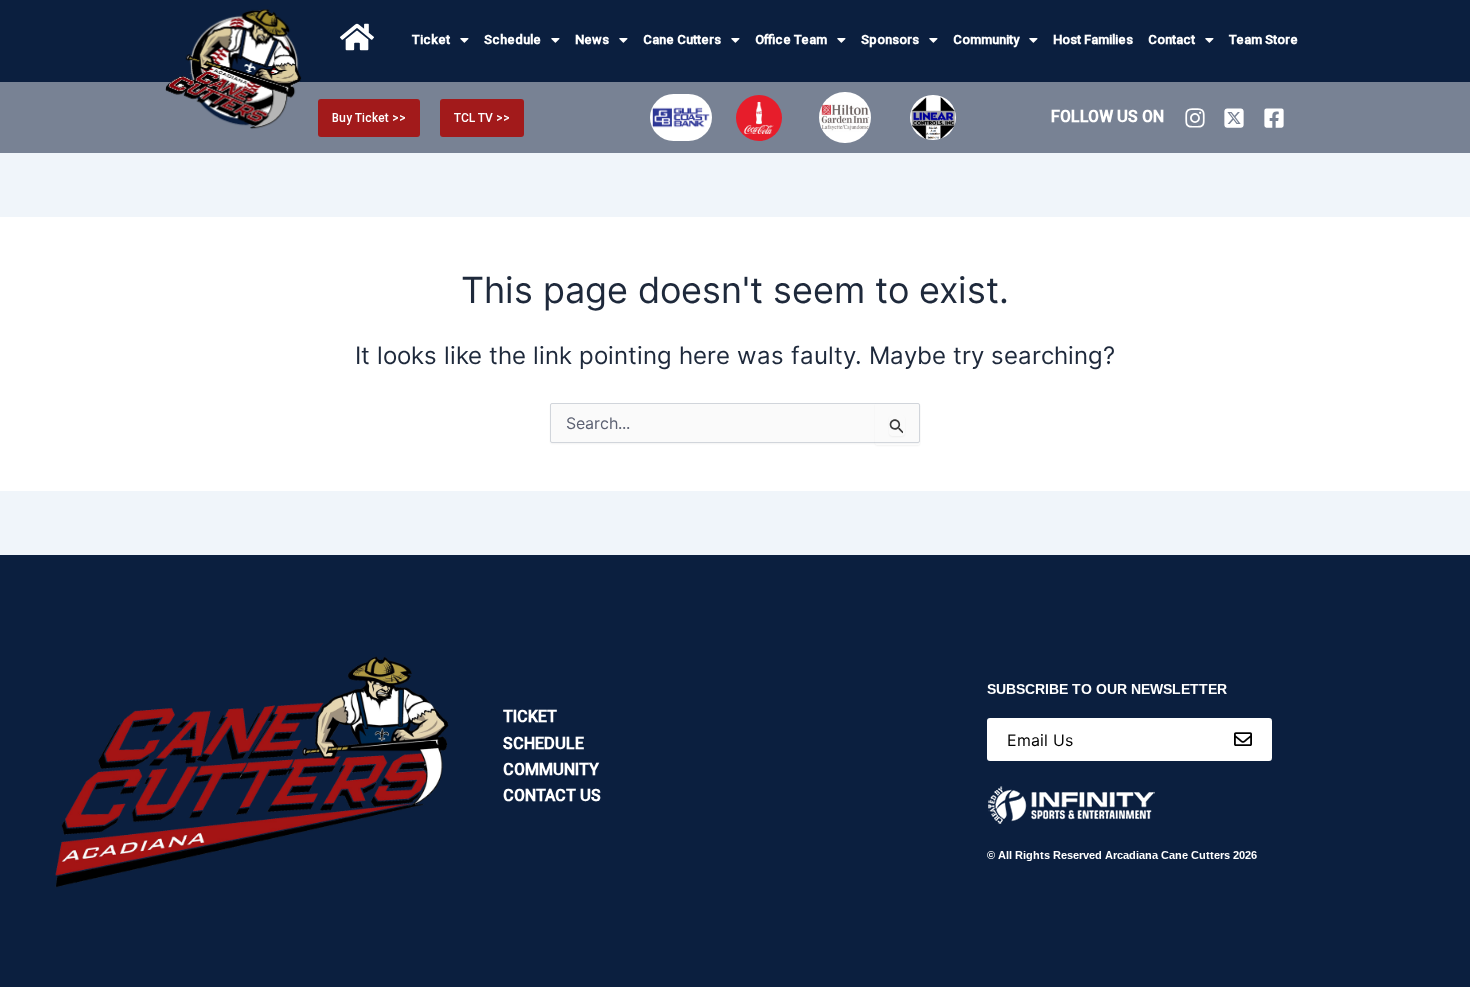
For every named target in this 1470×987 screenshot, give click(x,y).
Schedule (512, 39)
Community (986, 39)
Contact (1171, 39)
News (592, 39)
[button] (440, 39)
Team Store (1263, 39)
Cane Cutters (682, 39)
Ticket (431, 39)
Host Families (1093, 39)
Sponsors (890, 39)
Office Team (791, 39)
